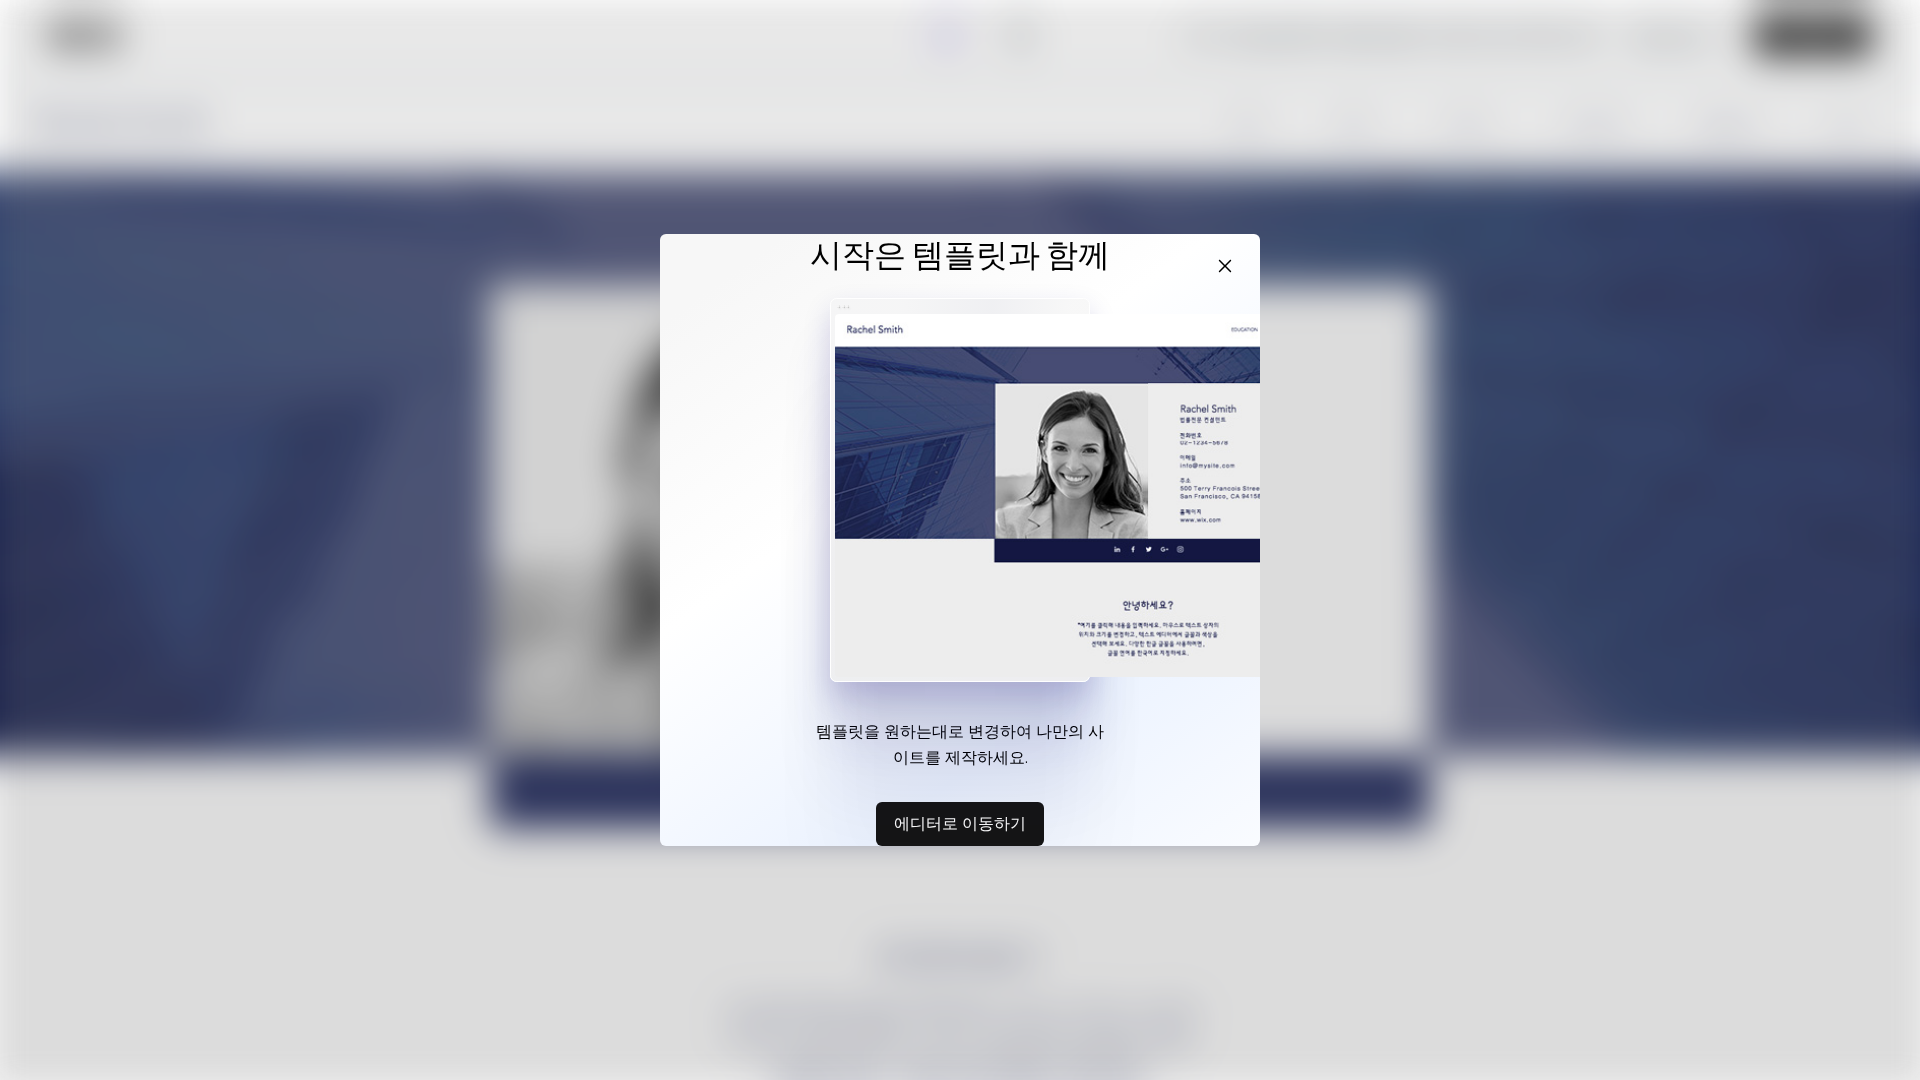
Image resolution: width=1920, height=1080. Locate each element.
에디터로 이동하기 (960, 823)
